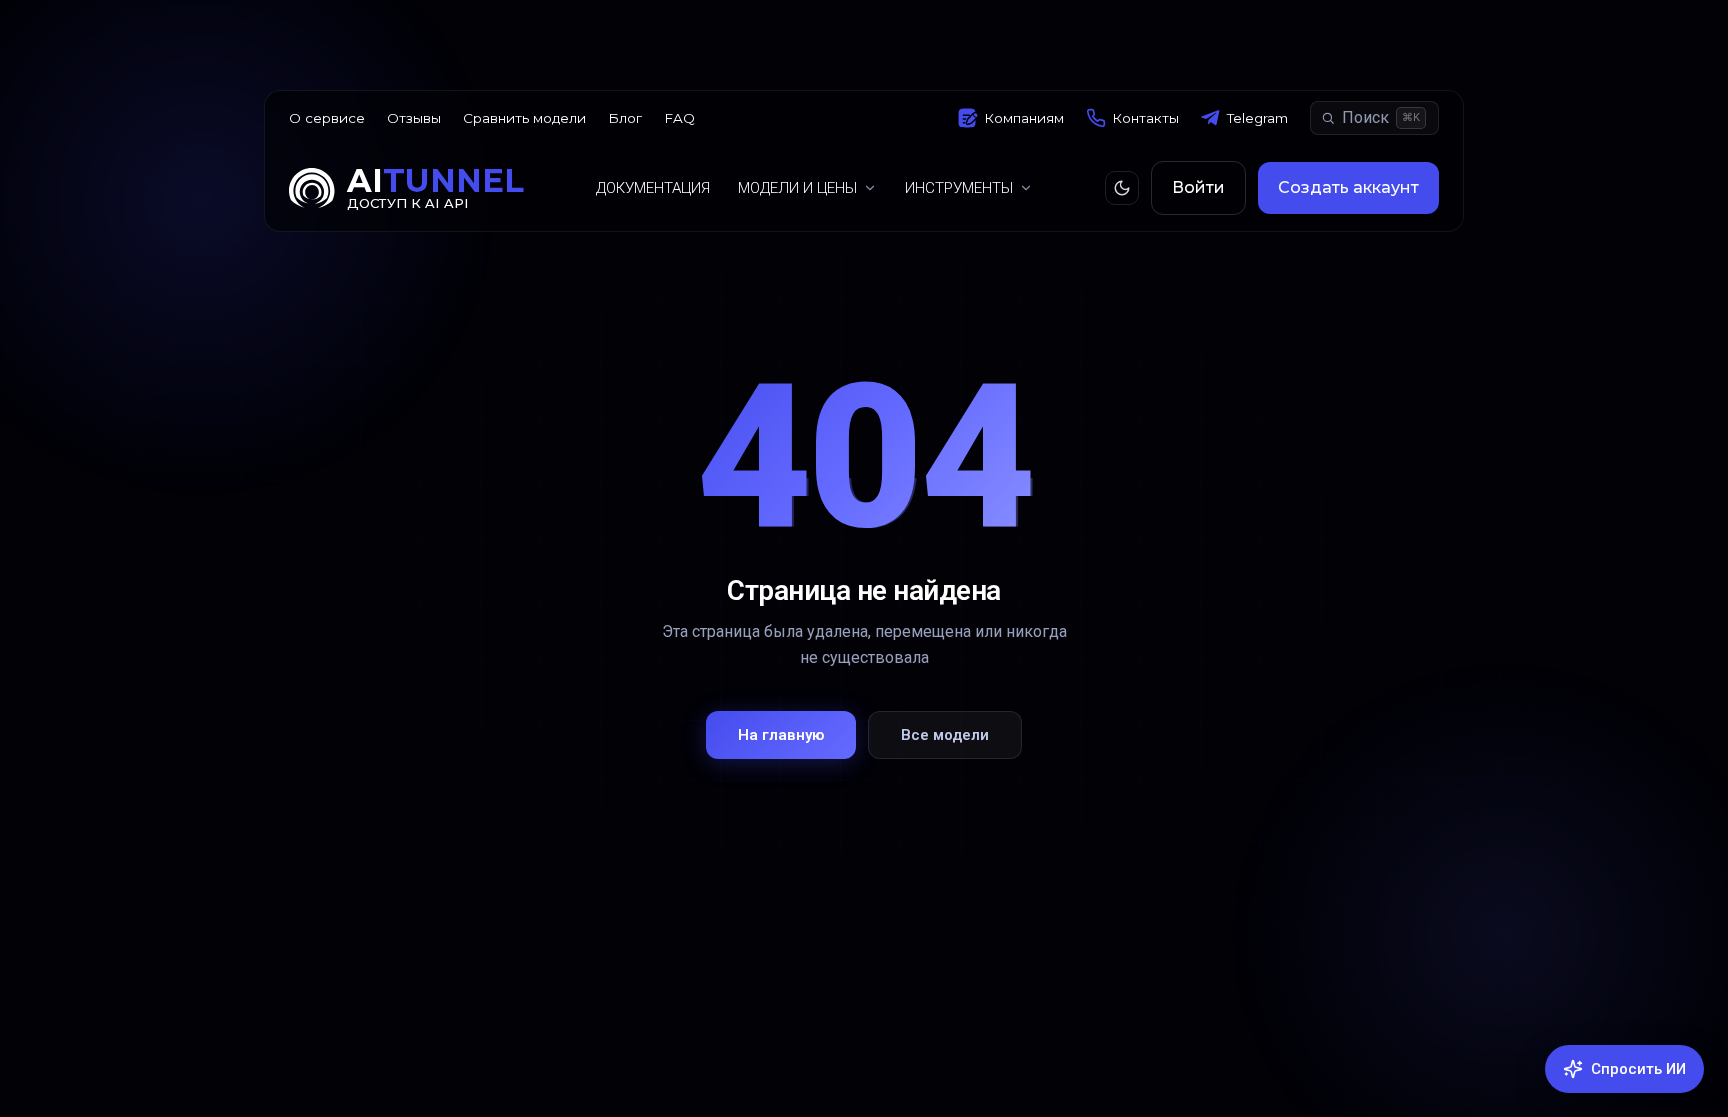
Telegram (1257, 118)
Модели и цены (797, 188)
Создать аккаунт (1348, 187)
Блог (625, 118)
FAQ (679, 118)
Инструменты (959, 188)
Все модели (945, 735)
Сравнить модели (524, 118)
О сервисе (327, 118)
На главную (781, 735)
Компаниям (1024, 118)
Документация (653, 188)
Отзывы (414, 118)
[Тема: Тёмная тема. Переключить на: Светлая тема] (1122, 188)
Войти (1198, 187)
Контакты (1145, 118)
